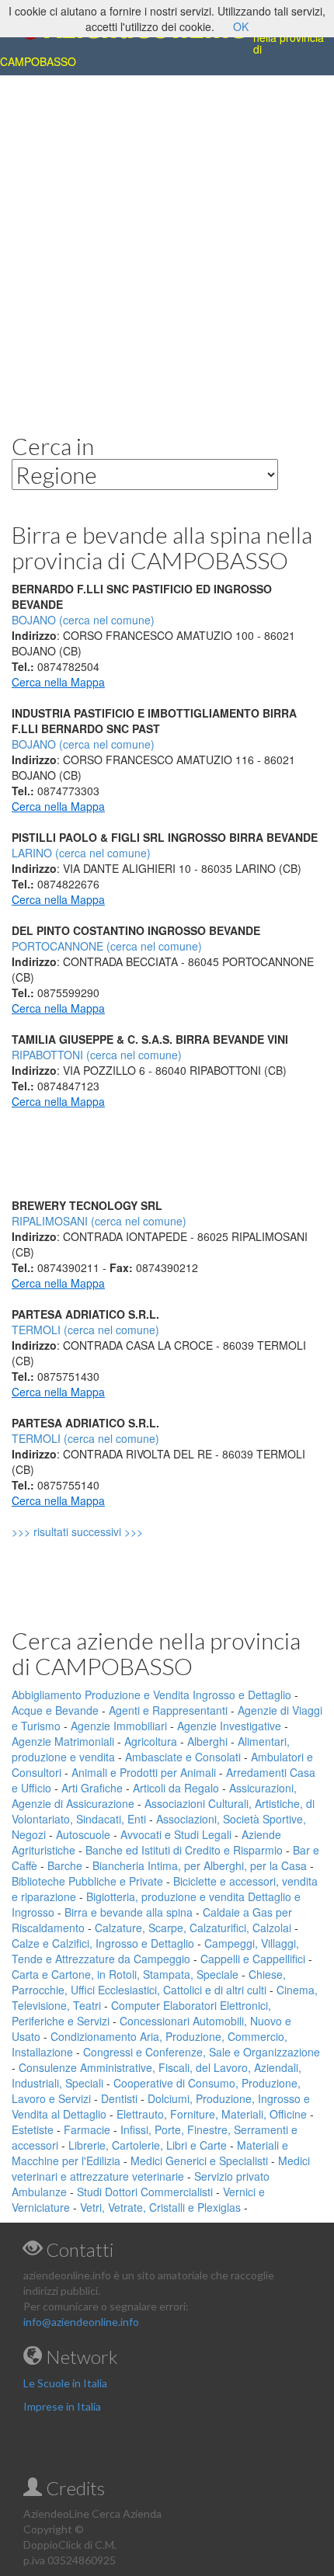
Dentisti (119, 2098)
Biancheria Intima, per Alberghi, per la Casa (200, 1865)
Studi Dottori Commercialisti (145, 2192)
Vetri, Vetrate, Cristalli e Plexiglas (160, 2207)
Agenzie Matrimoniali (63, 1741)
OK (241, 26)
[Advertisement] (167, 242)
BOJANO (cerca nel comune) (83, 744)
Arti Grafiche (92, 1788)
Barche (65, 1865)
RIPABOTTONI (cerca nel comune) (97, 1055)
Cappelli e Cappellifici (253, 1959)
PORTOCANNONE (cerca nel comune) (107, 946)
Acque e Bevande (55, 1710)
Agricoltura (151, 1741)
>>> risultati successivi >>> (104, 1531)
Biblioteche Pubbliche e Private (87, 1881)
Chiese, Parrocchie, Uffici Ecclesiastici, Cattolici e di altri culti (149, 1982)
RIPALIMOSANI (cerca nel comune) (99, 1221)
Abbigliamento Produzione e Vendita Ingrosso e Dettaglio (151, 1695)
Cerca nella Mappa (58, 682)
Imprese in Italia (62, 2406)
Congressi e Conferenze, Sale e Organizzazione (202, 2052)
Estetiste (33, 2129)
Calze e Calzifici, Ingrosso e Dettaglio (103, 1943)
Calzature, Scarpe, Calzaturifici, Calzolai (193, 1928)
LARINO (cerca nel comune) (81, 853)
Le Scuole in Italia (65, 2383)
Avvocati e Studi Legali (176, 1834)
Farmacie (87, 2129)
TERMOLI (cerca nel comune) (85, 1330)
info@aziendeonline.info (81, 2322)
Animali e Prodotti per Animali (144, 1772)
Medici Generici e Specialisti (199, 2161)
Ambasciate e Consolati (183, 1757)
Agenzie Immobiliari (119, 1726)
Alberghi (207, 1741)
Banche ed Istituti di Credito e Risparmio (184, 1850)
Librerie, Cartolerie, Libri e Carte (148, 2145)
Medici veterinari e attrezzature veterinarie (161, 2168)
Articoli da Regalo (176, 1788)
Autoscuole (83, 1834)
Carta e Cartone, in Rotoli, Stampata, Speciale (125, 1974)
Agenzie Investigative (229, 1726)
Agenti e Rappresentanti (168, 1710)
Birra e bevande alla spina (129, 1912)
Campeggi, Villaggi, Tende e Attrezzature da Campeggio (155, 1951)
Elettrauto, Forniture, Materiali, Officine (212, 2114)
